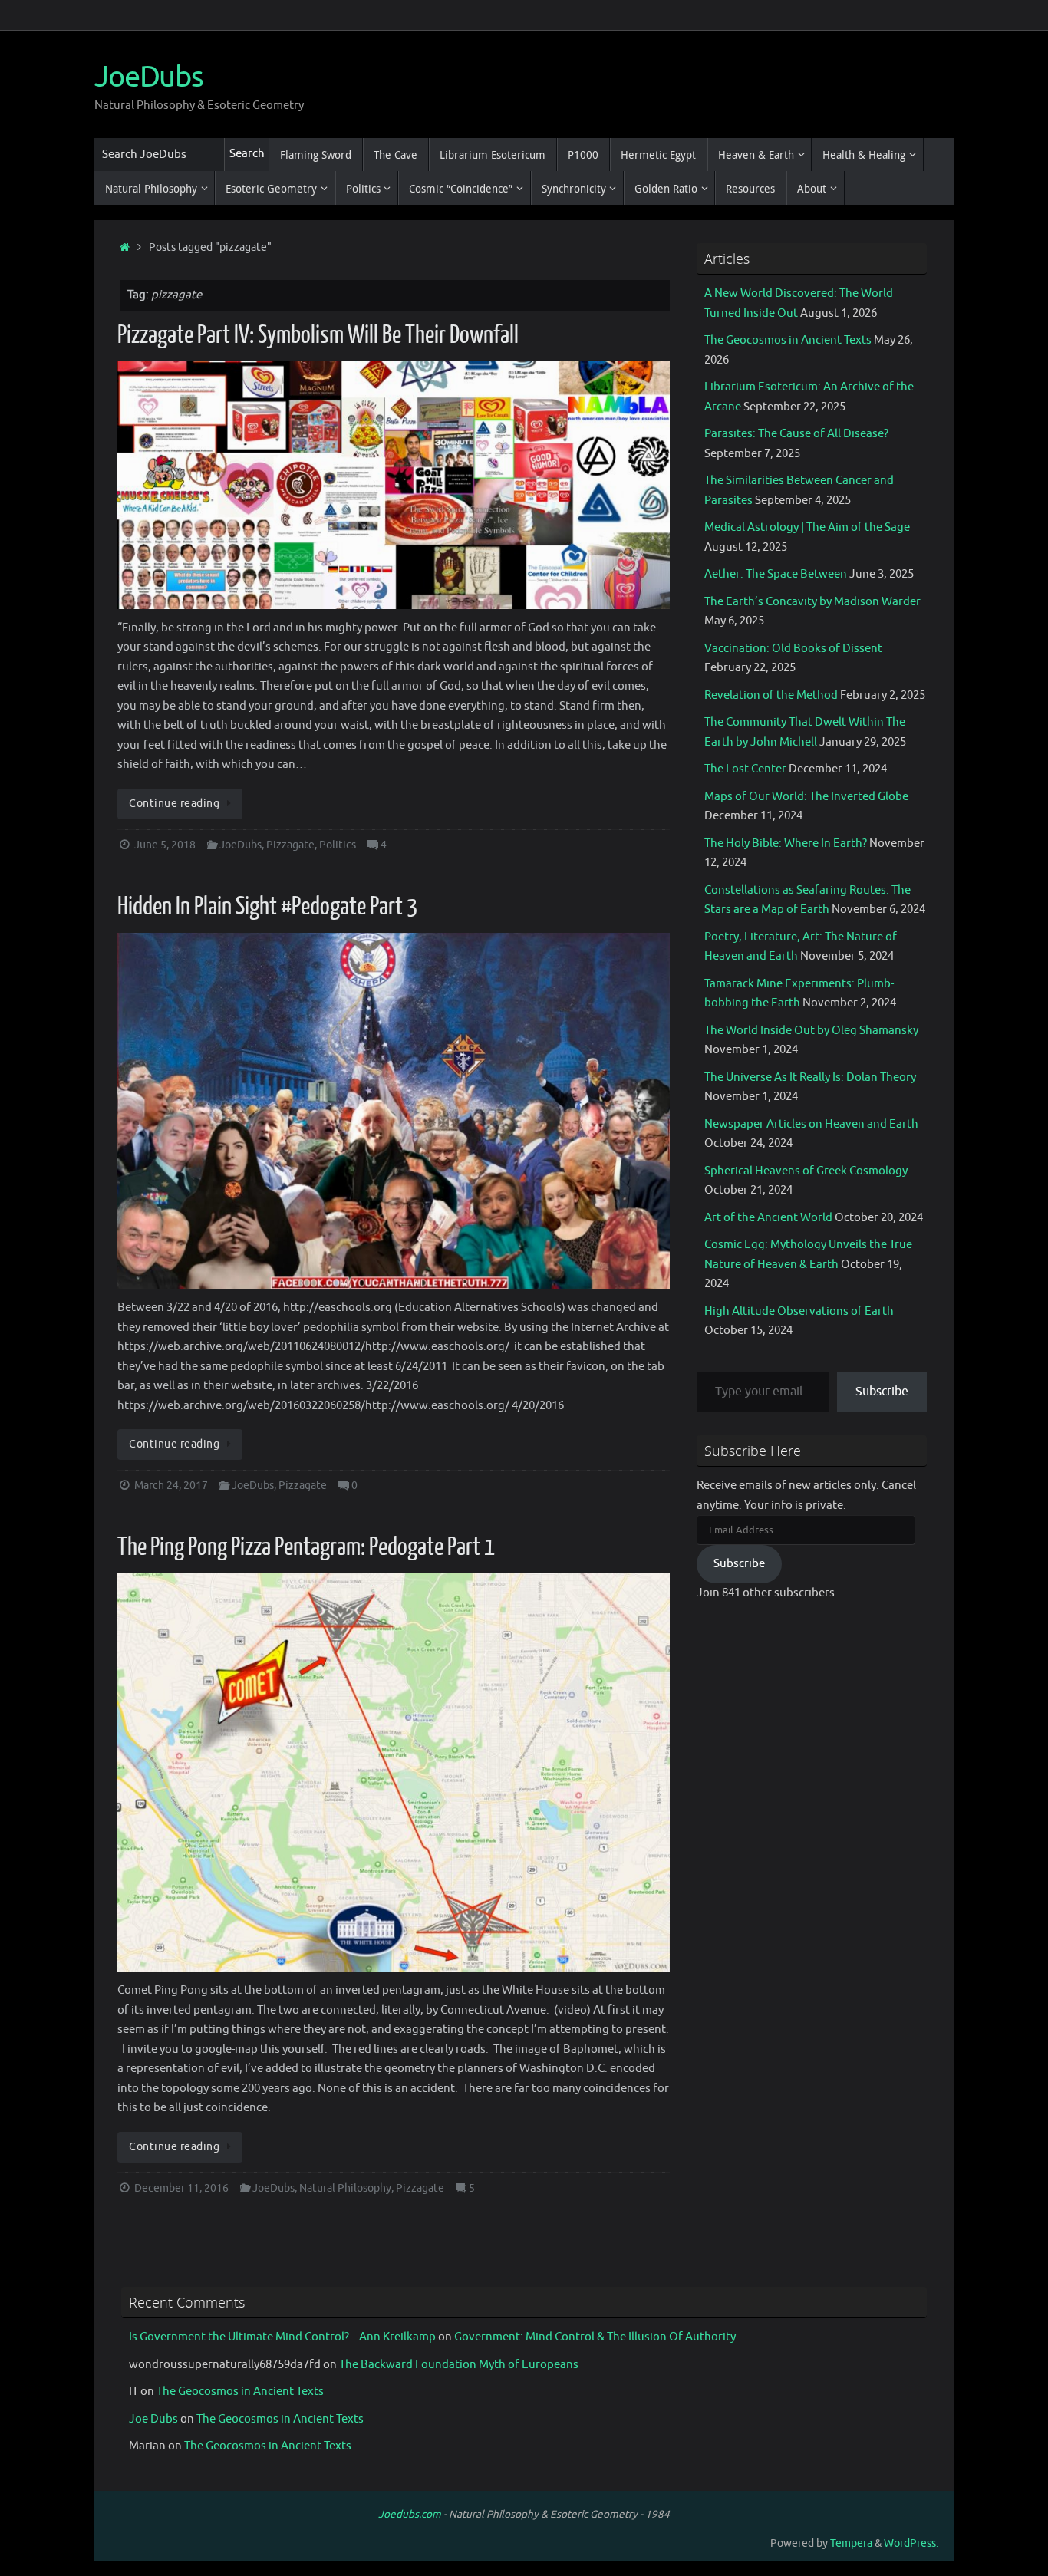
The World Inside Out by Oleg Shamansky (811, 1031)
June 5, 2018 (165, 845)
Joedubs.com (410, 2514)
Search (247, 154)
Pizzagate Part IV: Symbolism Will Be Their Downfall (318, 335)
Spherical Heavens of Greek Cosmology (806, 1171)
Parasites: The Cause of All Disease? (796, 434)
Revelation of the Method (771, 695)
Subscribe (882, 1392)
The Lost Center (745, 769)
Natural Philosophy (345, 2188)
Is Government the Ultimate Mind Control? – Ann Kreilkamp (282, 2337)
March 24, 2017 (171, 1486)
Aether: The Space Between (776, 574)
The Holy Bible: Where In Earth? (786, 843)
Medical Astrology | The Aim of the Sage (807, 527)
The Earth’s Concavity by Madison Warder (812, 602)
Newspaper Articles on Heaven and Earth (811, 1124)
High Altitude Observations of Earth (799, 1311)
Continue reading (174, 804)
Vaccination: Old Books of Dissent (793, 649)
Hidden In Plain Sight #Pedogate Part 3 (267, 907)
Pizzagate (290, 845)
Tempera (851, 2543)
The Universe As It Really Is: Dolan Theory (810, 1077)
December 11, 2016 (181, 2188)
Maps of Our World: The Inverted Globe (806, 797)
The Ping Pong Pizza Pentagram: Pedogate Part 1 (306, 1547)
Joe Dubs (153, 2419)
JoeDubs (149, 77)
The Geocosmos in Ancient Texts (788, 340)
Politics (338, 845)
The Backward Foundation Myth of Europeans (459, 2365)
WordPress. (911, 2543)
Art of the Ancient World (768, 1218)
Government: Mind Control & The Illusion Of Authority (595, 2337)
